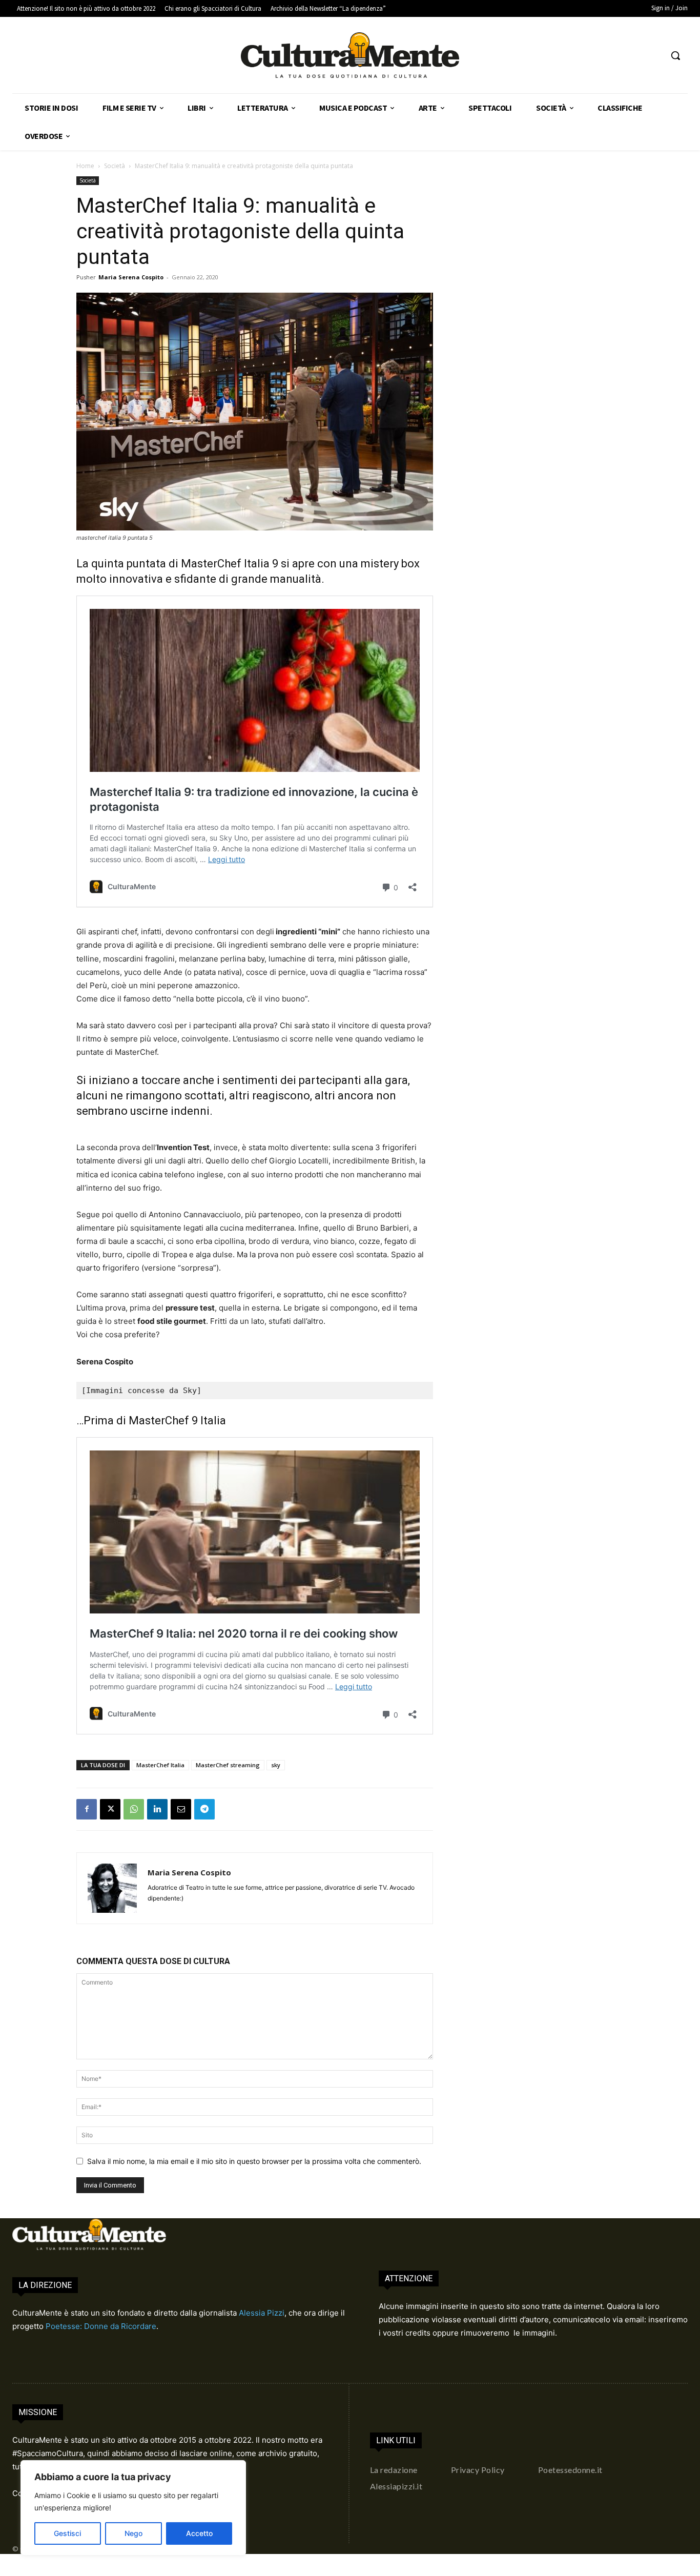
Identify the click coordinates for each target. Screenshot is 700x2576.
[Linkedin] (157, 1809)
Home (85, 166)
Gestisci (67, 2533)
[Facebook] (87, 1809)
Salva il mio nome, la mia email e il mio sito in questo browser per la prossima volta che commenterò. (254, 2161)
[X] (110, 1809)
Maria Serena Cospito (131, 277)
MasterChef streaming (228, 1765)
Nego (133, 2533)
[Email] (181, 1809)
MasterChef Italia (160, 1765)
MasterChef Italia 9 (230, 564)
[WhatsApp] (134, 1809)
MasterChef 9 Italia (177, 1420)
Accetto (199, 2533)
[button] (675, 55)
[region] (133, 2508)
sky (276, 1765)
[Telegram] (204, 1809)
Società (115, 166)
